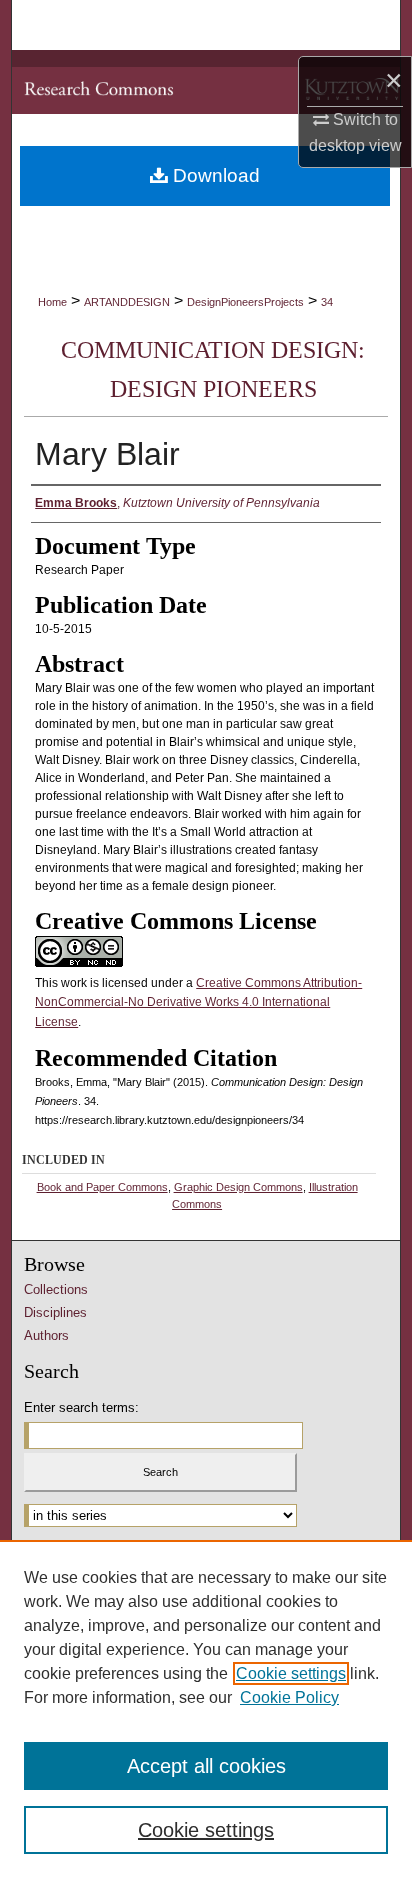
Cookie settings (291, 1673)
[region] (206, 1709)
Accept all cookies (206, 1766)
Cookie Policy (289, 1697)
